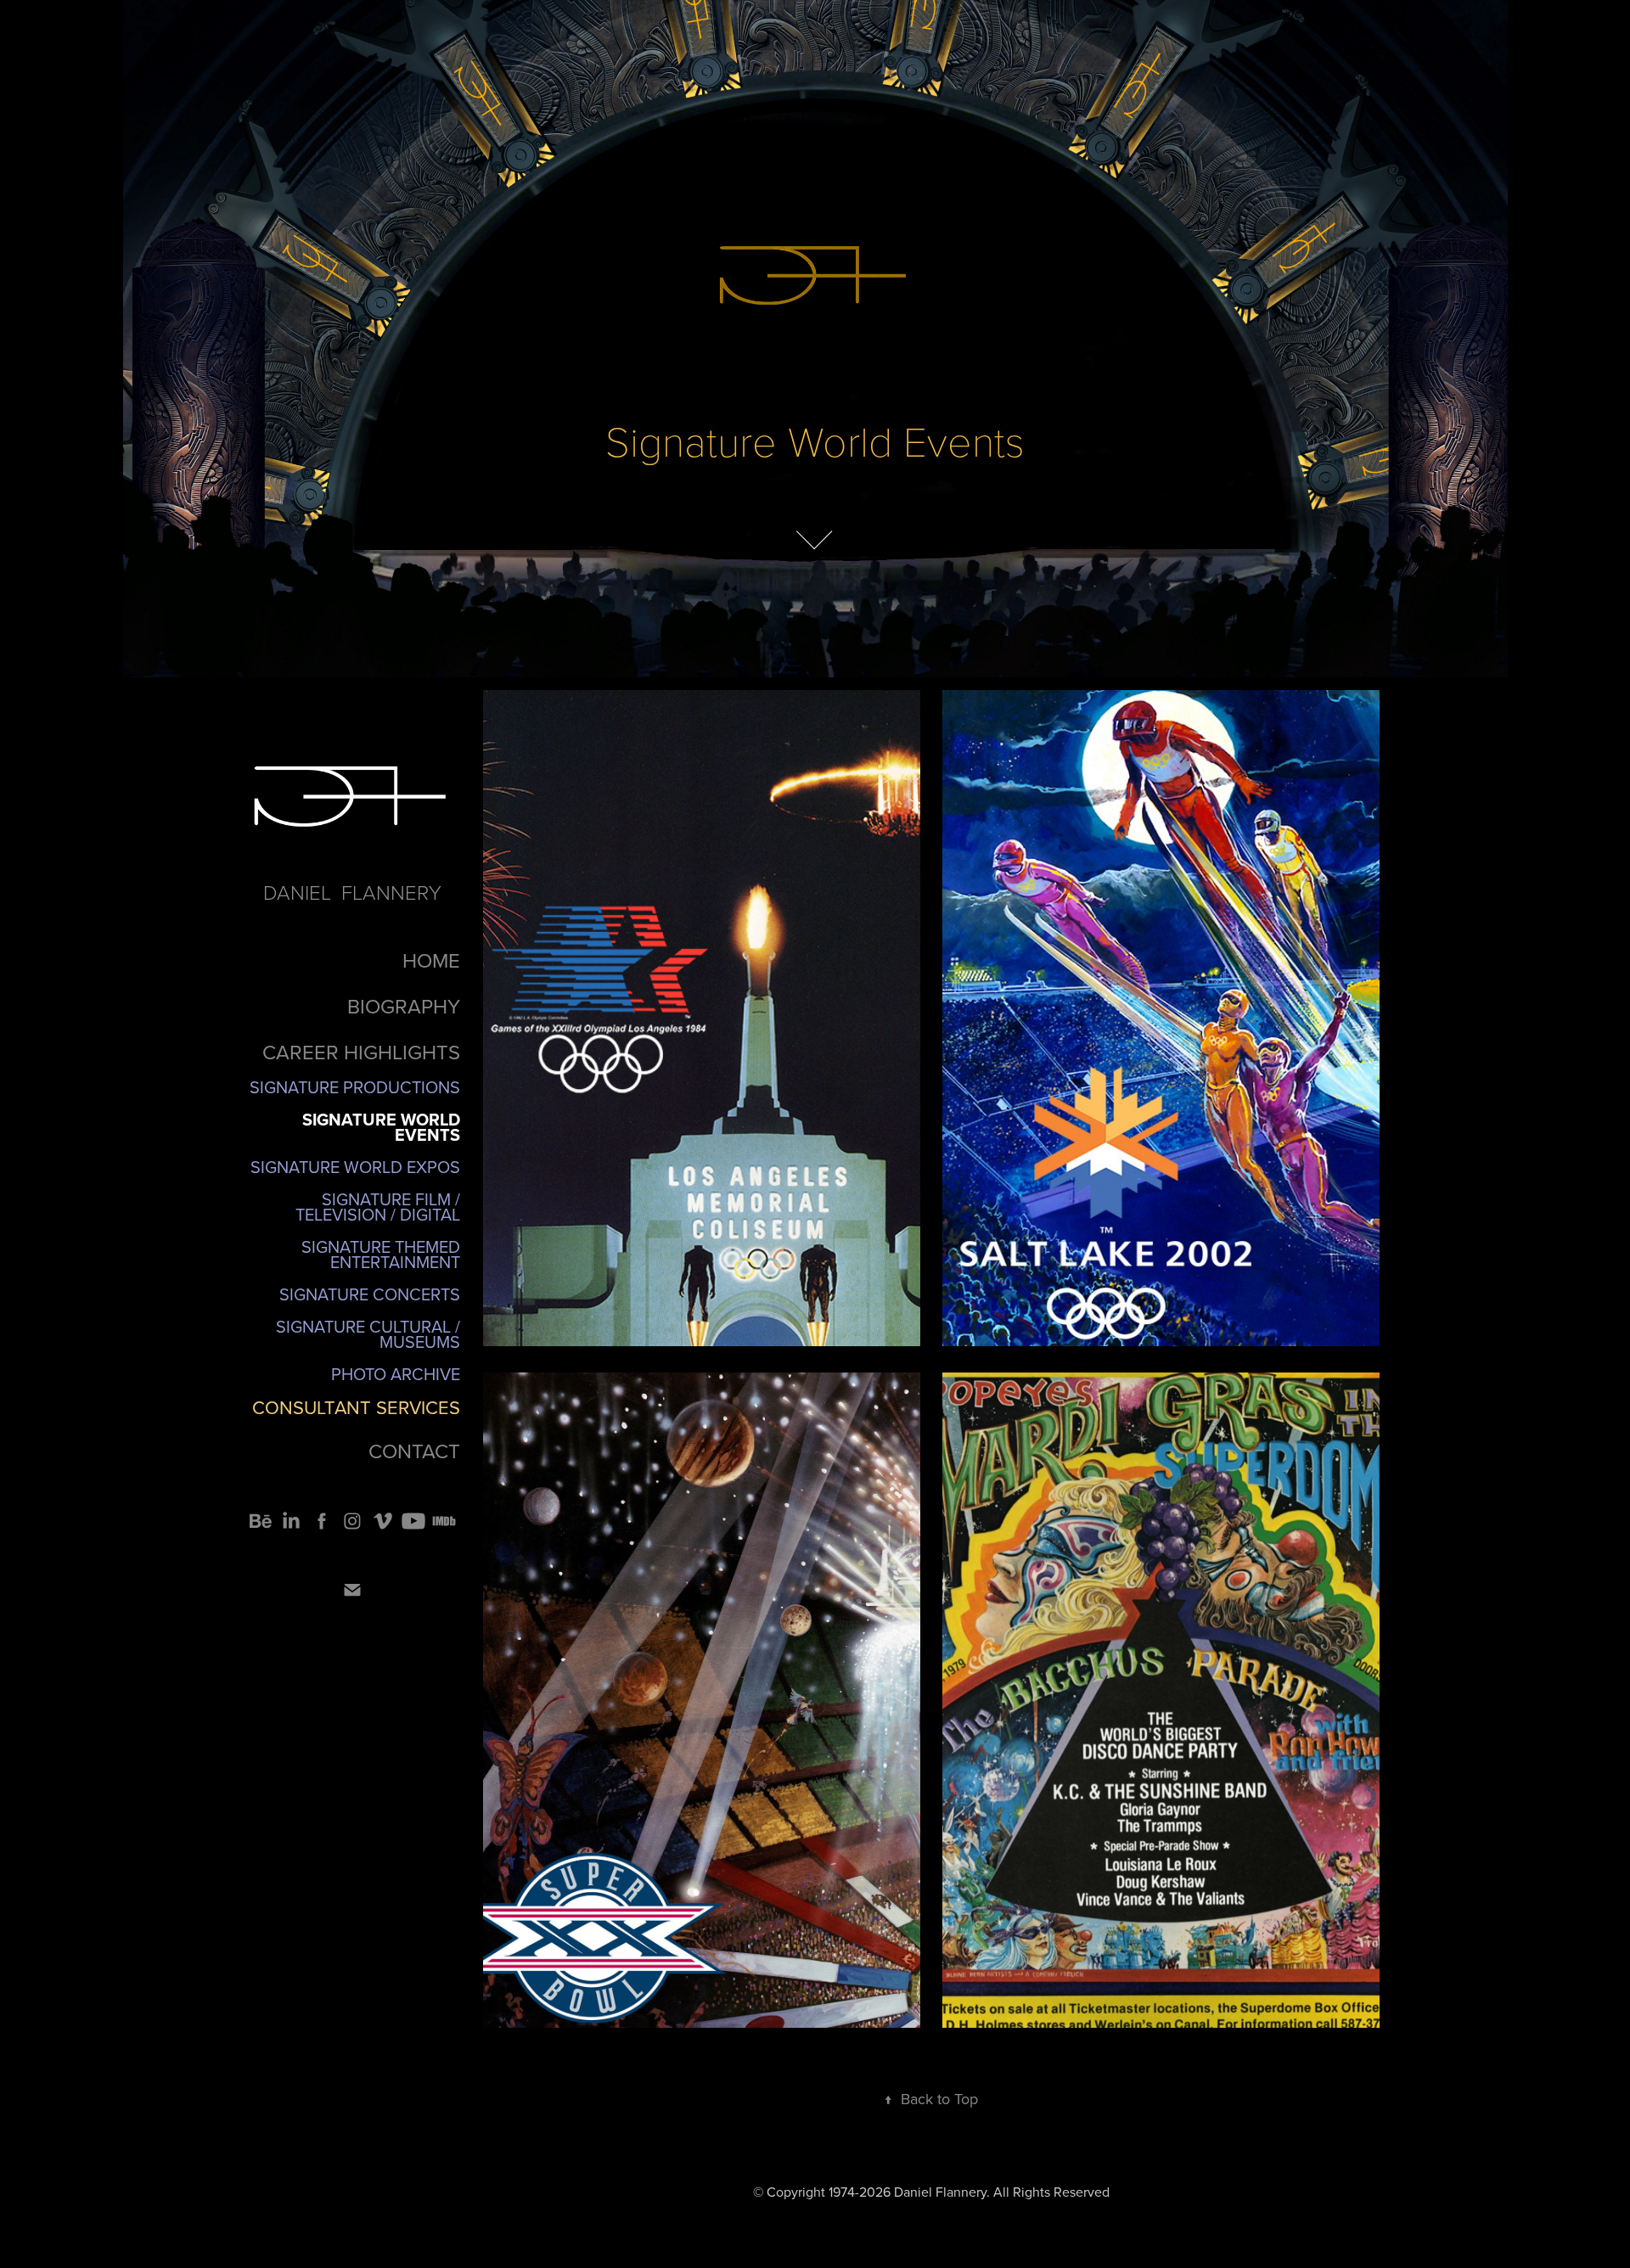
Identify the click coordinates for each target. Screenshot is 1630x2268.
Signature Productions (355, 1087)
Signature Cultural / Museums (368, 1334)
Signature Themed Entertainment (381, 1254)
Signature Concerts (370, 1294)
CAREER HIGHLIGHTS (361, 1052)
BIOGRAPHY (404, 1006)
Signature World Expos (355, 1167)
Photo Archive (396, 1374)
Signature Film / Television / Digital (378, 1207)
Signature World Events (381, 1127)
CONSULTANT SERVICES (356, 1407)
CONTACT (414, 1451)
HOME (431, 960)
